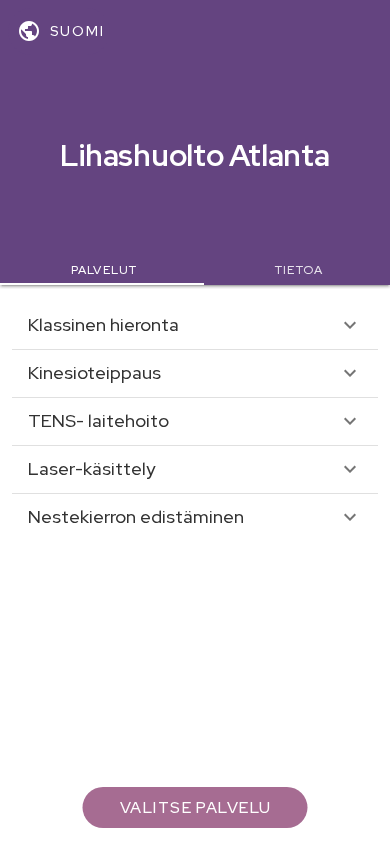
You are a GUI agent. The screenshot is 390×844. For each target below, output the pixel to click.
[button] (195, 325)
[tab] (102, 270)
